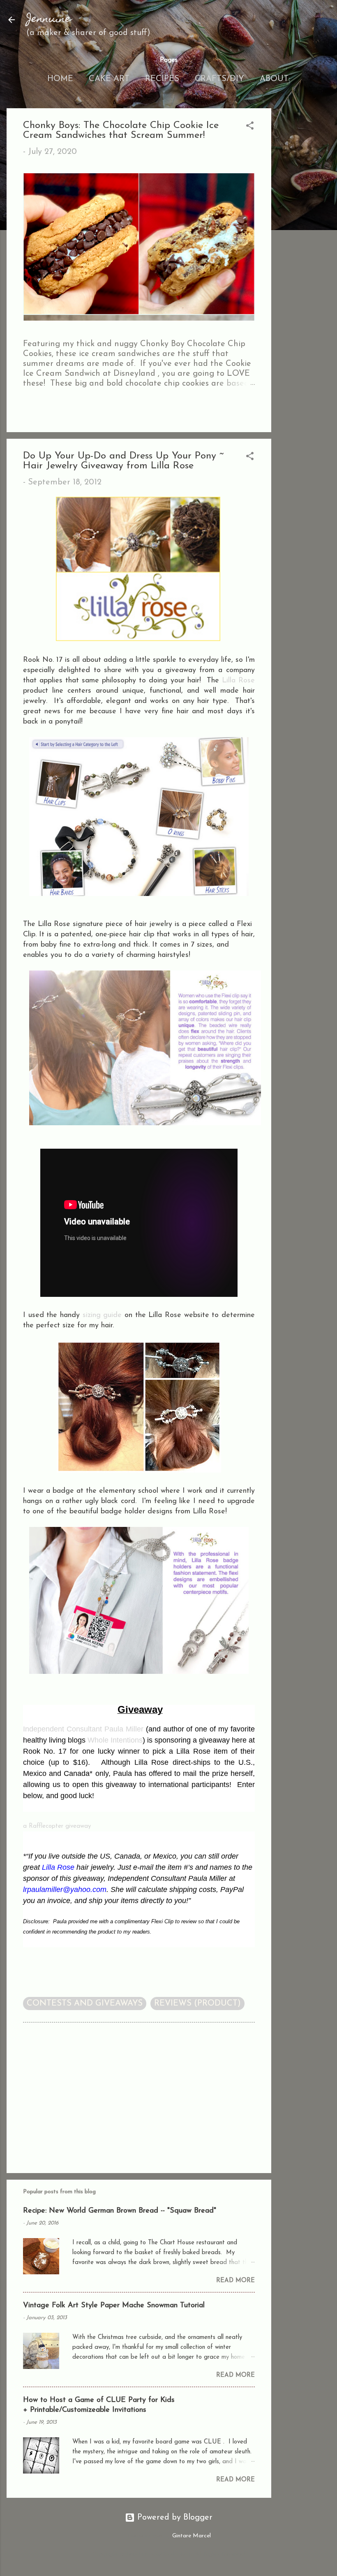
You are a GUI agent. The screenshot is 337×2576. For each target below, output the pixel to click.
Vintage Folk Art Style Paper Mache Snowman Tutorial (114, 2306)
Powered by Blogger (174, 2518)
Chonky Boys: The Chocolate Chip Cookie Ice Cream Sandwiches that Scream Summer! (121, 130)
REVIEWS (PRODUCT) (197, 2004)
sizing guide (102, 1315)
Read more (235, 2281)
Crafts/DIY (219, 79)
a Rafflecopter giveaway (57, 1826)
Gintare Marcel (192, 2536)
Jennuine (49, 20)
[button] (250, 127)
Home (60, 79)
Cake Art (109, 79)
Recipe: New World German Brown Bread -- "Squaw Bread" (120, 2211)
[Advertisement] (304, 232)
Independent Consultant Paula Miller (83, 1729)
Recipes (162, 79)
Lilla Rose (238, 681)
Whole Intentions (115, 1740)
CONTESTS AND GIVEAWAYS (85, 2004)
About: (275, 79)
